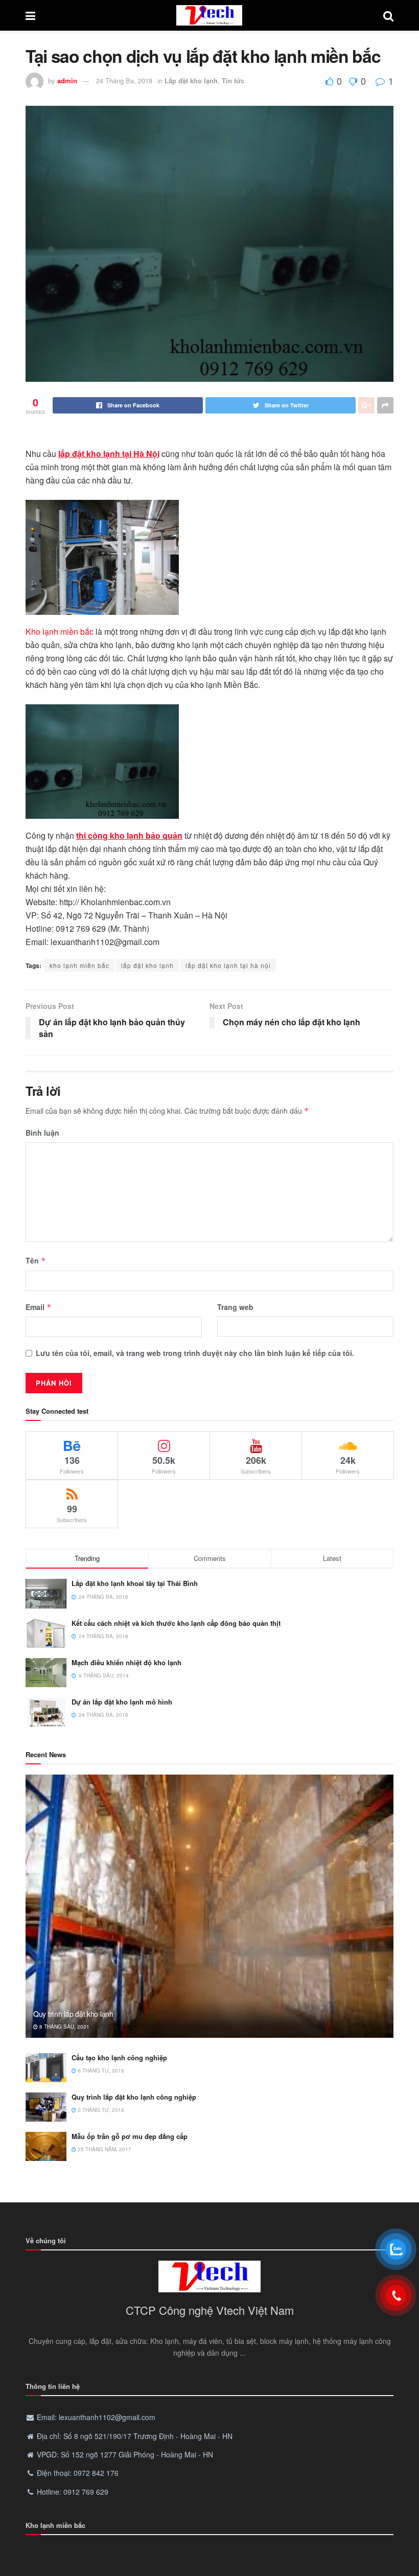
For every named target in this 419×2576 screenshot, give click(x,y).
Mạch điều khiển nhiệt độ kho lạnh (126, 1662)
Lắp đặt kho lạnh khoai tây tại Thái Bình (135, 1583)
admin (67, 80)
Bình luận (42, 1133)
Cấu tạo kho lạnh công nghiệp (119, 2057)
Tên (36, 1260)
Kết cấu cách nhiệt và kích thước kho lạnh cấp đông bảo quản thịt (176, 1623)
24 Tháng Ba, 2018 (124, 80)
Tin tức (233, 80)
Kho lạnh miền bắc (60, 631)
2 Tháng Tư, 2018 (100, 2110)
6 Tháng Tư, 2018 (100, 2071)
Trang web (235, 1307)
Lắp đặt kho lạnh (191, 80)
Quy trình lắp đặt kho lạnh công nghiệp (134, 2097)
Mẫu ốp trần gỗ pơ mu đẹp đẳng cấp (130, 2136)
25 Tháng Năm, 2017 (104, 2149)
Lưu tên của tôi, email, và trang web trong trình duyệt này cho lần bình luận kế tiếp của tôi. (195, 1353)
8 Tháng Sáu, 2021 (64, 2027)
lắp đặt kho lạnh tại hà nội (228, 965)
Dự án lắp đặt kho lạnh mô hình (122, 1702)
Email (39, 1307)
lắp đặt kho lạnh (147, 965)
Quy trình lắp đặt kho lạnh (73, 2014)
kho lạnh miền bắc (79, 965)
